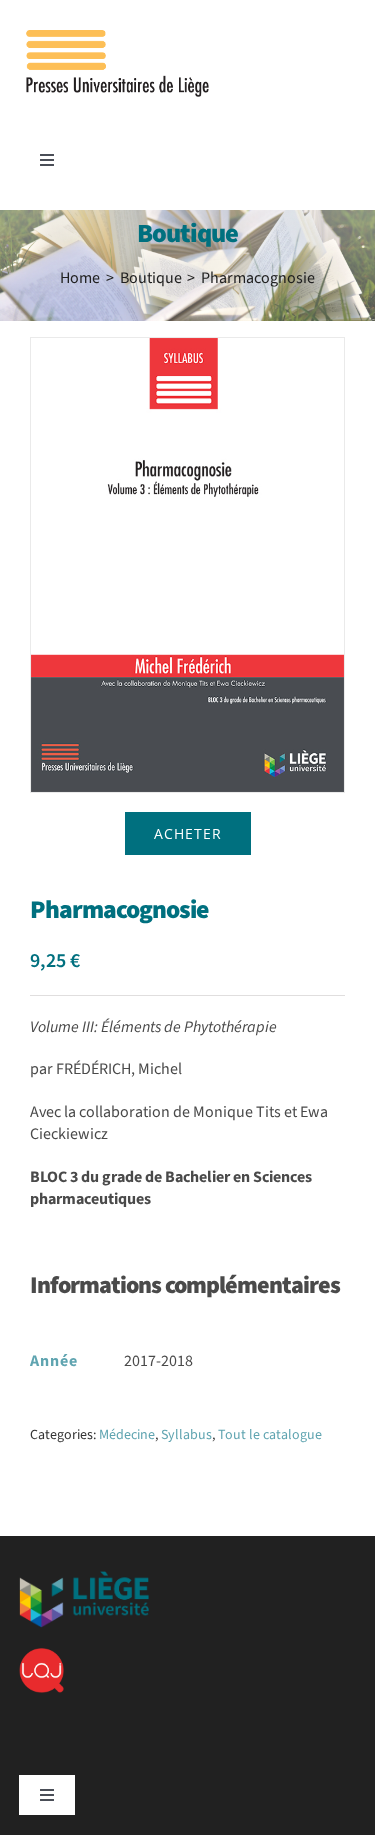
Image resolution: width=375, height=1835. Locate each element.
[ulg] (84, 1579)
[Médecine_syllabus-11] (187, 565)
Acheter (188, 833)
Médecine (127, 1435)
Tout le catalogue (270, 1435)
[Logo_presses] (119, 38)
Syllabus (186, 1435)
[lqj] (41, 1656)
